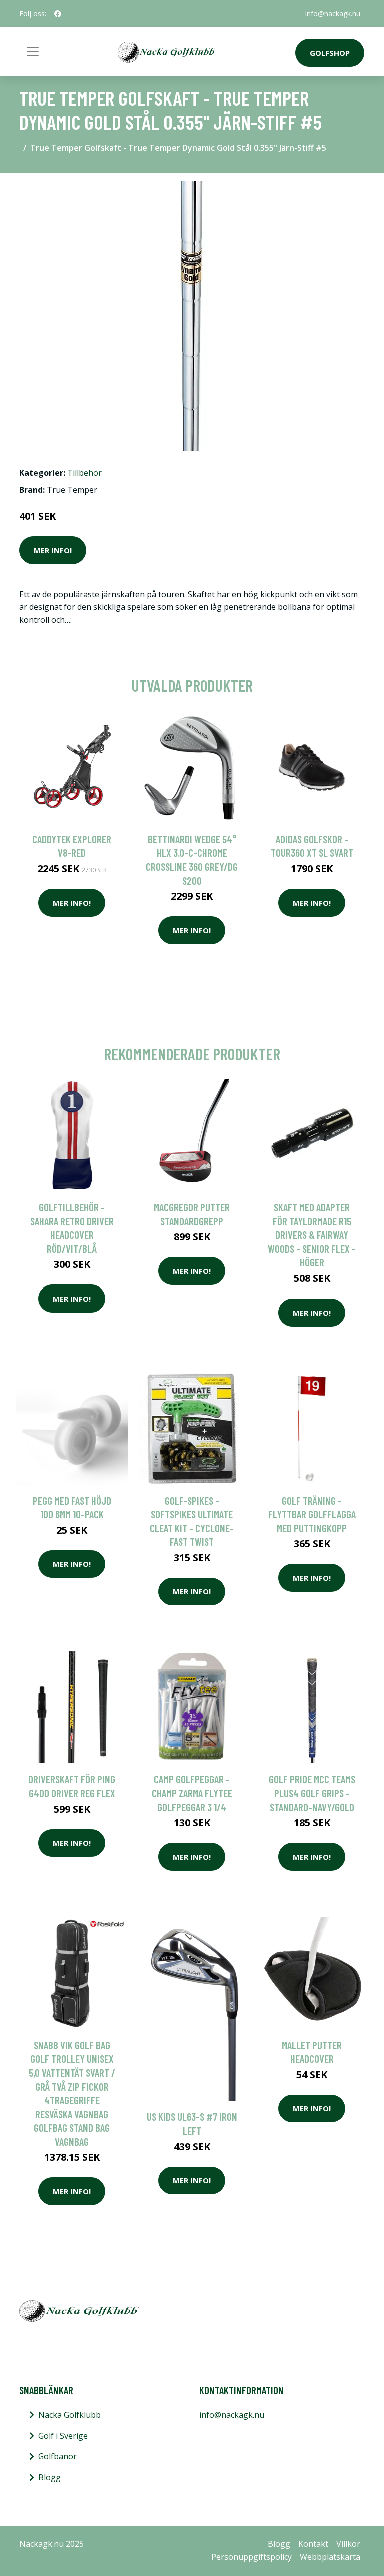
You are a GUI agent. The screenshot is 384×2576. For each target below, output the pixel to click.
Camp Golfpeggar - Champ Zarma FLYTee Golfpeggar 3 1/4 (192, 1793)
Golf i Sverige (63, 2436)
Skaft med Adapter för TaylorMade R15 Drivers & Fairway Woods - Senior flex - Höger (312, 1235)
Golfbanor (58, 2456)
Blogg (50, 2477)
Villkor (348, 2544)
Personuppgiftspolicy (252, 2557)
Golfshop (330, 53)
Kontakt (313, 2544)
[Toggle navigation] (33, 52)
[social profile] (58, 14)
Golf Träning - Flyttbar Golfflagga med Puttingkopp (312, 1514)
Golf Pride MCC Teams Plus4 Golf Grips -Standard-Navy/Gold (312, 1793)
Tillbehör (85, 473)
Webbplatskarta (330, 2557)
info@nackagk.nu (333, 13)
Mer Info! (53, 550)
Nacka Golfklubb (70, 2415)
